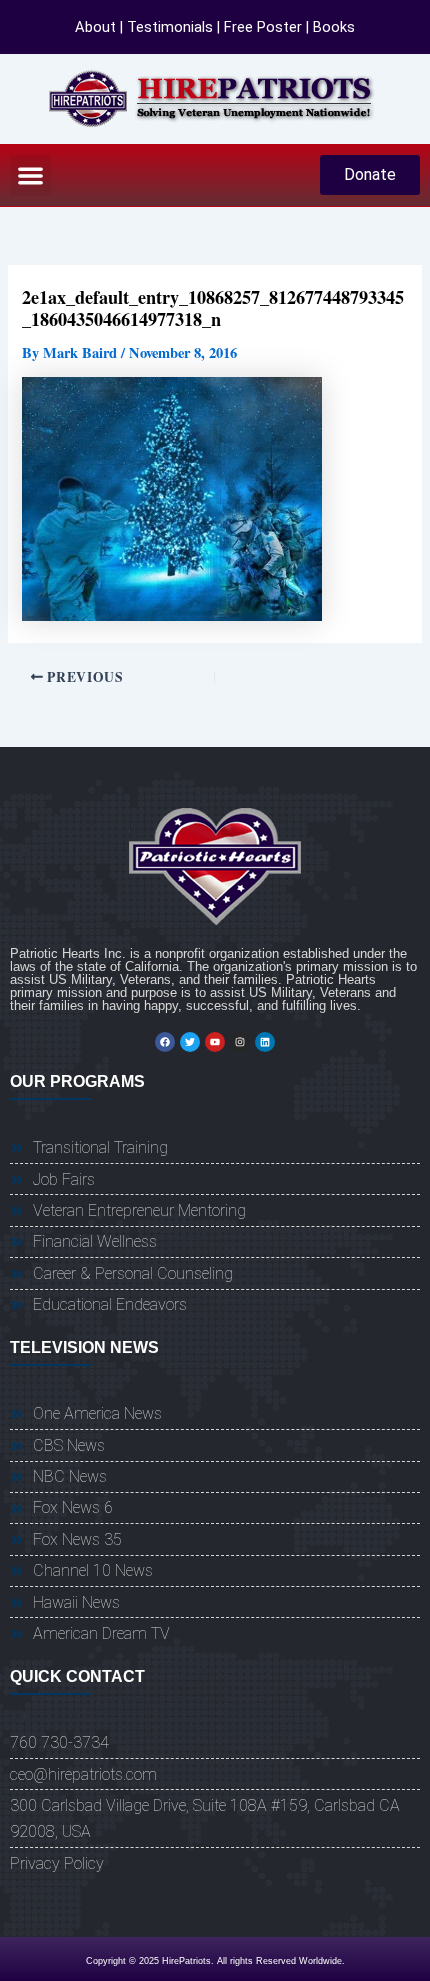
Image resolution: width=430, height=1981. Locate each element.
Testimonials (170, 27)
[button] (30, 175)
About (95, 27)
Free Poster (263, 27)
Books (334, 27)
